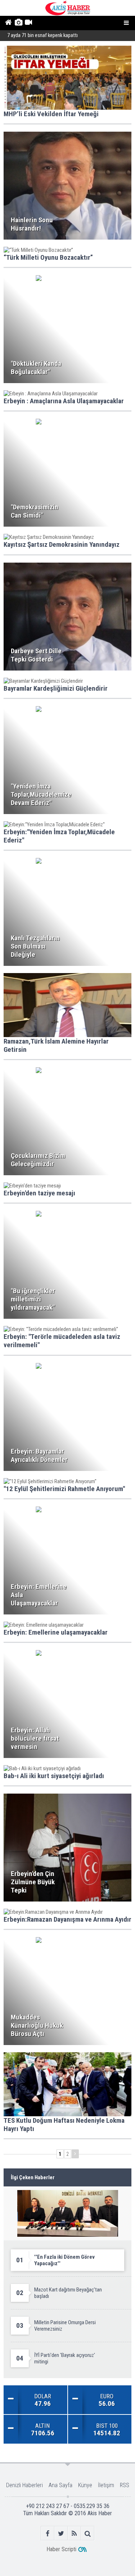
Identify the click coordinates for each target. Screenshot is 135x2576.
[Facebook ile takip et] (48, 2533)
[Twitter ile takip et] (61, 2533)
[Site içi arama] (88, 2533)
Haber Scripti (61, 2549)
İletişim (106, 2485)
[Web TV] (28, 23)
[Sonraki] (75, 2154)
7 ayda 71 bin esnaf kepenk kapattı (42, 35)
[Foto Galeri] (18, 23)
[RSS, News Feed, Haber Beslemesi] (74, 2533)
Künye (85, 2485)
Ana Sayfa (60, 2485)
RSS (125, 2485)
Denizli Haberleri (24, 2485)
